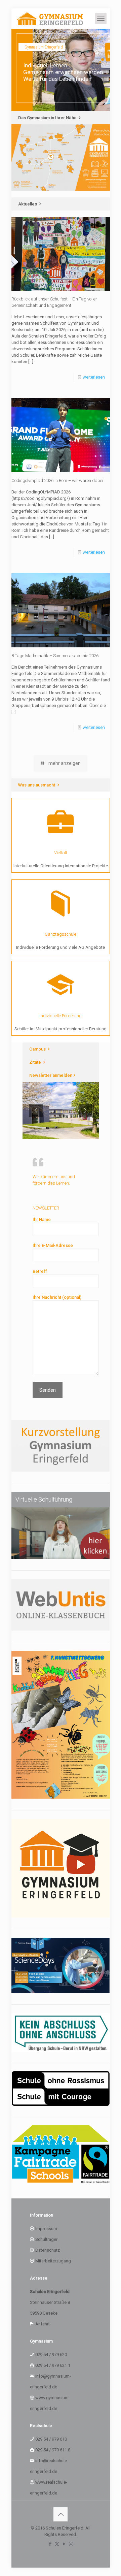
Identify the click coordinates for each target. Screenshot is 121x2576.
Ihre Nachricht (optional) (57, 1297)
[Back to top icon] (61, 2514)
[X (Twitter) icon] (57, 2544)
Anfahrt (43, 2324)
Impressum (46, 2229)
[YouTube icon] (64, 2544)
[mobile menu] (101, 19)
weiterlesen (94, 377)
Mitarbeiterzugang (53, 2261)
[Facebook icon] (50, 2544)
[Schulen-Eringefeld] (50, 19)
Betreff (40, 1271)
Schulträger (46, 2239)
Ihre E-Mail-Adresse (53, 1245)
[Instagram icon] (71, 2544)
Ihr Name (42, 1219)
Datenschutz (48, 2250)
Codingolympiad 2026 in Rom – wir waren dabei (57, 480)
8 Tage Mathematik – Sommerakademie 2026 (55, 656)
